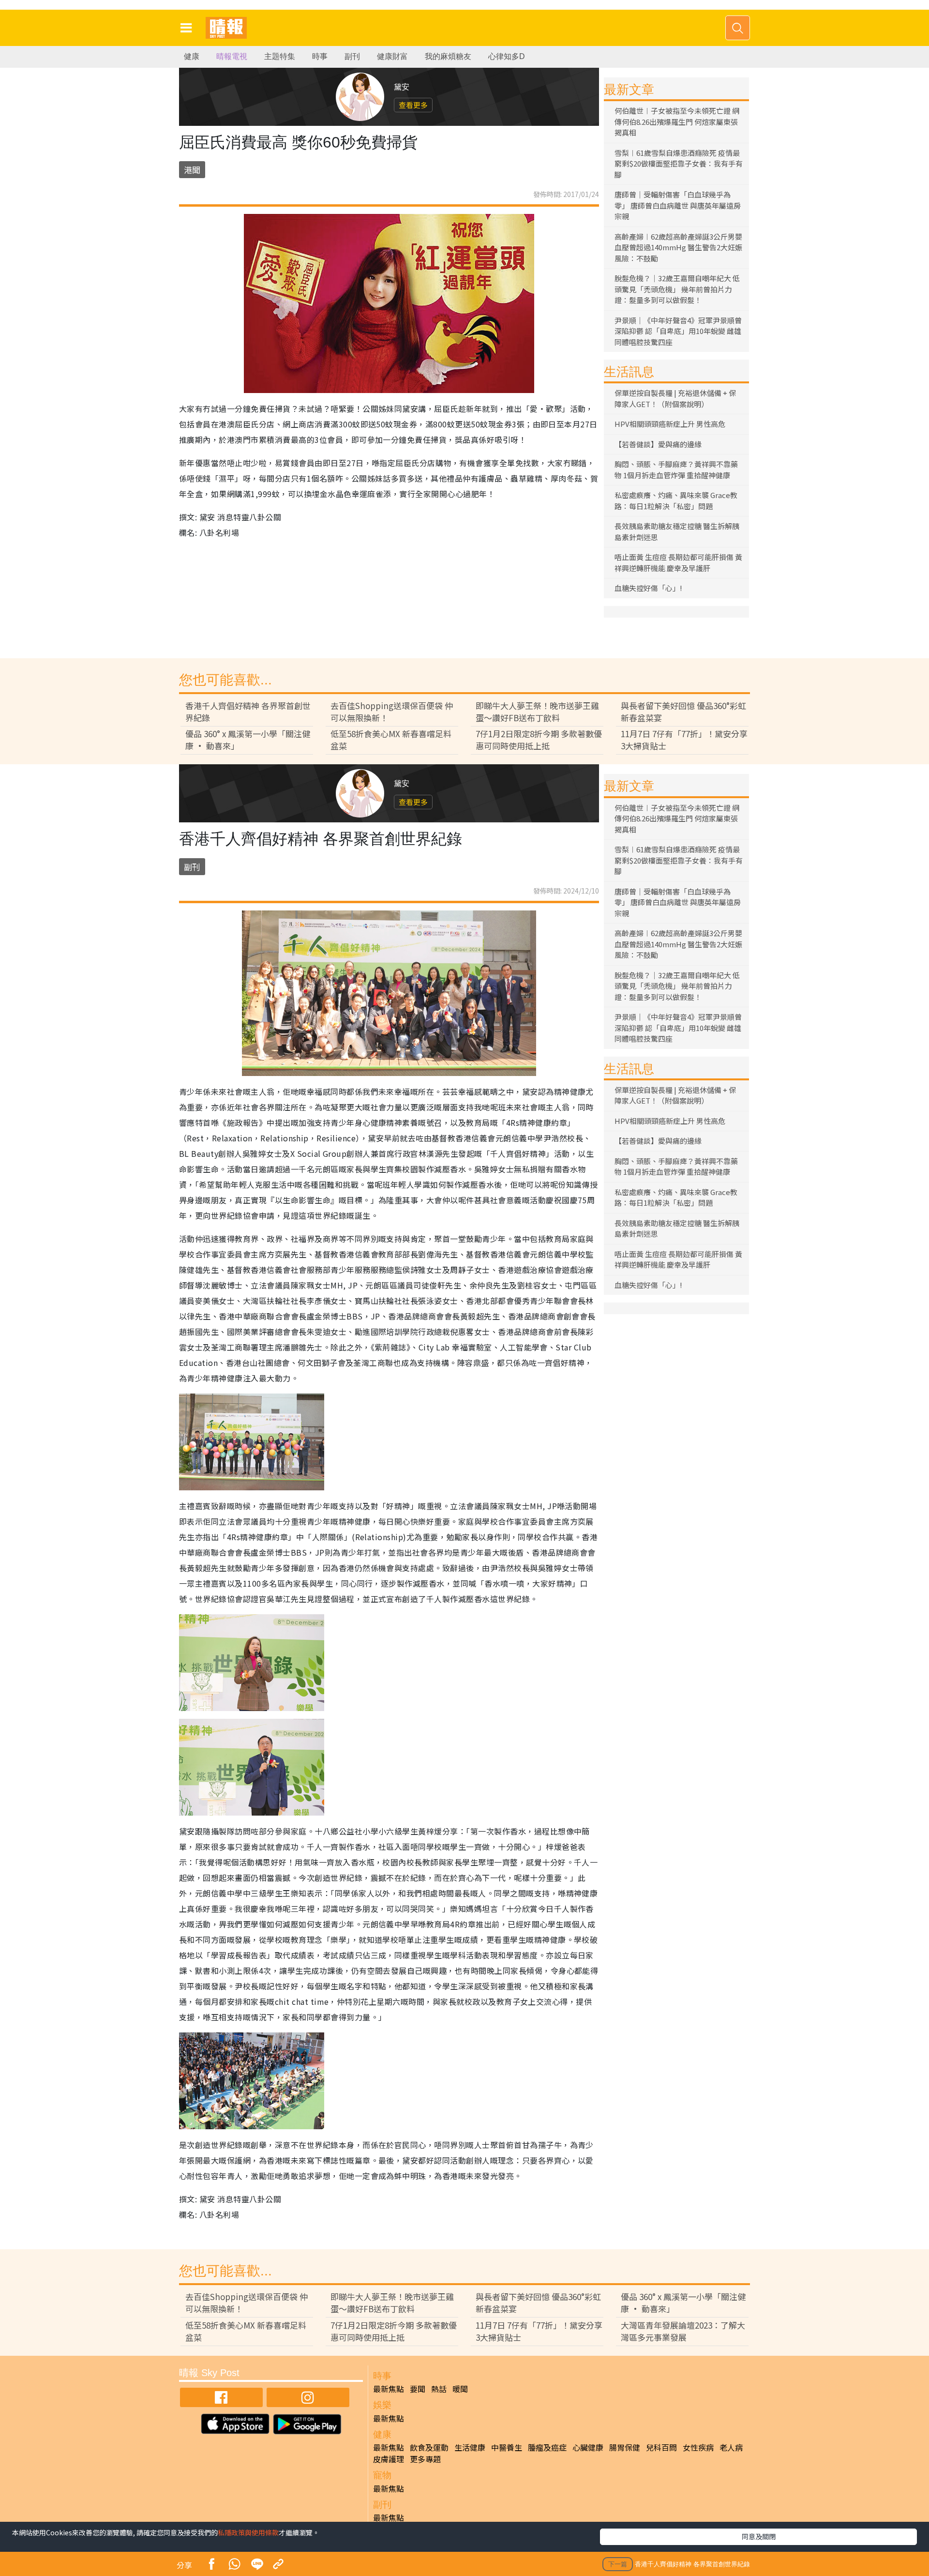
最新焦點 (389, 2389)
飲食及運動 (429, 2447)
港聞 (192, 170)
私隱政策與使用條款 (248, 2532)
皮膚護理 (389, 2459)
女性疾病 (698, 2447)
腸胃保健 (625, 2447)
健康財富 (392, 56)
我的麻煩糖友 (448, 56)
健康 (192, 56)
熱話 (439, 2389)
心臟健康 (588, 2447)
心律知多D (507, 56)
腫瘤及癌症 (547, 2447)
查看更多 (413, 105)
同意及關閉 (759, 2536)
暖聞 (460, 2389)
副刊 (352, 56)
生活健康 (470, 2447)
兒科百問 (661, 2447)
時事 (320, 56)
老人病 (731, 2447)
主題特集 (280, 56)
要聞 (418, 2389)
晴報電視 (232, 56)
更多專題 (425, 2459)
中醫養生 (507, 2447)
